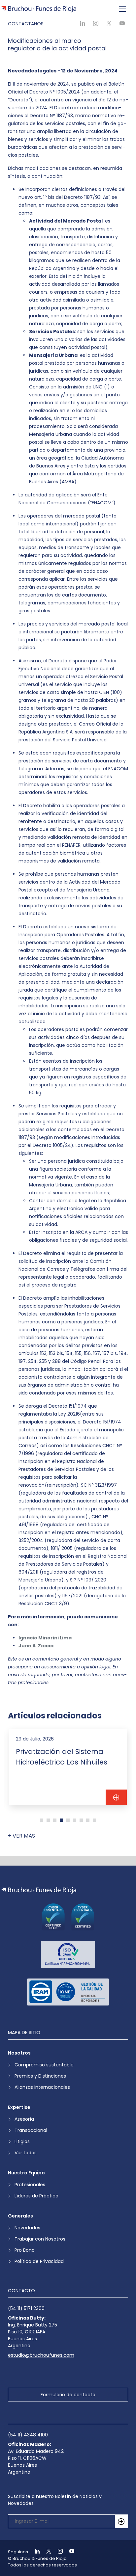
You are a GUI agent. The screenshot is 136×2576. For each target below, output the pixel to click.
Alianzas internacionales (42, 2087)
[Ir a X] (46, 2552)
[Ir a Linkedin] (34, 2552)
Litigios (22, 2141)
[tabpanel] (68, 1767)
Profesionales (30, 2185)
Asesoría (24, 2119)
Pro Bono (25, 2250)
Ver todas (26, 2153)
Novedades (27, 2228)
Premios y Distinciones (40, 2076)
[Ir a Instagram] (57, 2552)
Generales (20, 2216)
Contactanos (26, 24)
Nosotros (19, 2053)
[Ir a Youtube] (69, 2552)
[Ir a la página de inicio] (39, 1890)
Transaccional (31, 2130)
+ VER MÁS (21, 1836)
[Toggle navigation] (122, 9)
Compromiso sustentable (44, 2065)
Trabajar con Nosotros (40, 2239)
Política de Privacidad (39, 2261)
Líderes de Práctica (36, 2196)
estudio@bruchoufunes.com (41, 2355)
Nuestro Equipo (26, 2173)
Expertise (19, 2107)
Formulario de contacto (68, 2395)
